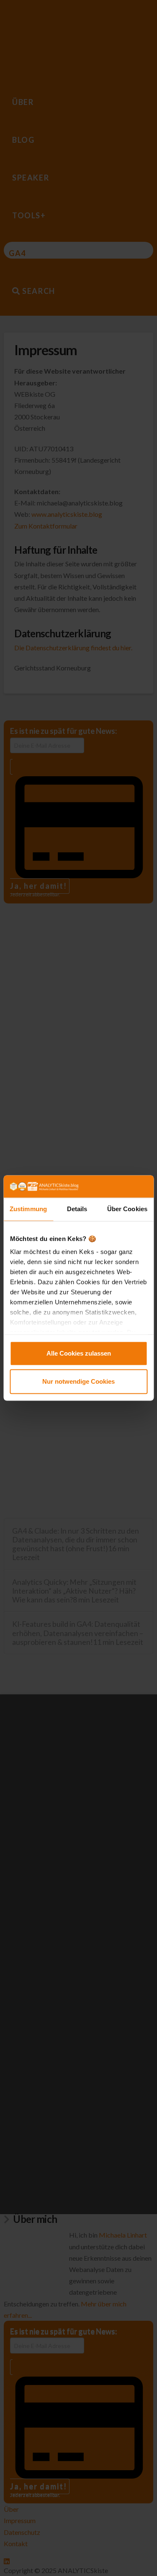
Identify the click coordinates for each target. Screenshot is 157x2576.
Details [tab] (77, 1209)
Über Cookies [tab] (127, 1209)
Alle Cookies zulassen (79, 1353)
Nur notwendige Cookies (78, 1381)
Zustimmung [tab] (28, 1209)
